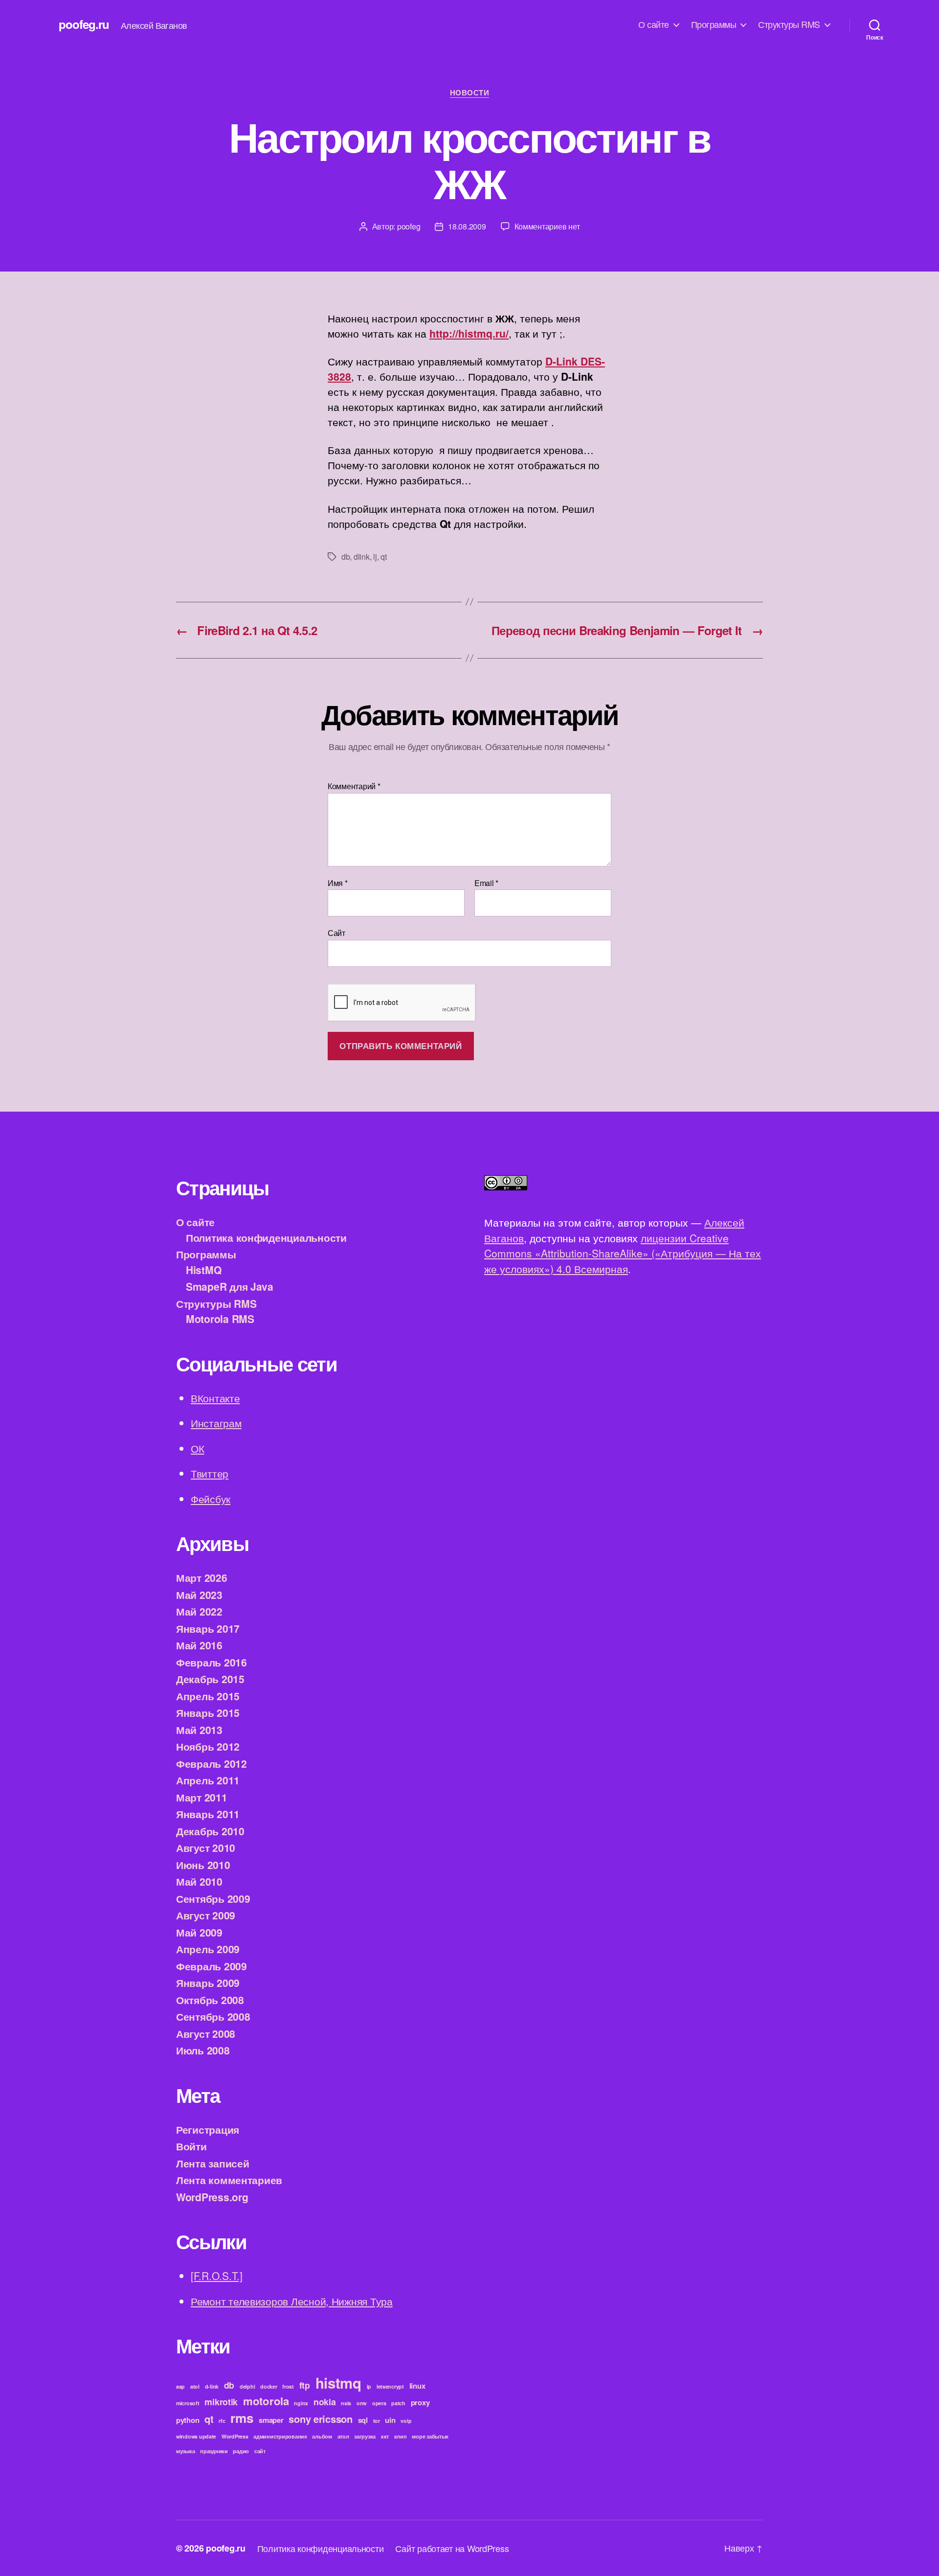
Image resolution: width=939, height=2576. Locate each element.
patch (398, 2403)
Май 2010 (199, 1881)
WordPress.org (212, 2197)
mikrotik (221, 2402)
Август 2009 (206, 1915)
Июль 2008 (203, 2050)
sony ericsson (321, 2419)
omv (362, 2403)
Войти (191, 2146)
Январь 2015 (208, 1712)
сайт (260, 2451)
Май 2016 (199, 1645)
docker (268, 2386)
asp (180, 2386)
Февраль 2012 (212, 1763)
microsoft (188, 2403)
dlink (362, 557)
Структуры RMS (789, 24)
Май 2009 (199, 1932)
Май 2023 (199, 1595)
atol (195, 2386)
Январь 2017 (208, 1628)
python (188, 2420)
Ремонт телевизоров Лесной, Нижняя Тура (292, 2301)
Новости (470, 93)
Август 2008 (206, 2033)
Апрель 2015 (208, 1696)
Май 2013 (199, 1730)
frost (288, 2386)
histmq (338, 2383)
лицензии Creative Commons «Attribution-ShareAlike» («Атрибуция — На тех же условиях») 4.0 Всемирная (623, 1253)
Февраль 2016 (212, 1662)
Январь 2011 (208, 1814)
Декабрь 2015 (210, 1679)
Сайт (336, 932)
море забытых (430, 2436)
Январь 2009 (208, 1983)
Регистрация (208, 2129)
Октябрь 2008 (210, 2000)
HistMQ (203, 1270)
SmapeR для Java (230, 1286)
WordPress (235, 2436)
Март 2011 (202, 1797)
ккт (385, 2436)
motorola (266, 2401)
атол (343, 2436)
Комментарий (354, 786)
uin (390, 2420)
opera (379, 2403)
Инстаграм (216, 1423)
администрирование (280, 2436)
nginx (301, 2403)
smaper (271, 2420)
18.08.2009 (467, 226)
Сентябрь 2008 (213, 2016)
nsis (346, 2403)
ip (369, 2386)
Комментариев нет (547, 226)
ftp (305, 2385)
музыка (185, 2451)
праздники (214, 2451)
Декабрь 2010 (210, 1831)
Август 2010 (206, 1847)
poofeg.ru (84, 24)
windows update (196, 2436)
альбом (322, 2436)
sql (363, 2420)
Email (486, 883)
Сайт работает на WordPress (452, 2548)
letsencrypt (390, 2386)
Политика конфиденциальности (266, 1237)
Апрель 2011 (208, 1780)
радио (241, 2451)
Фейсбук (211, 1499)
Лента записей (213, 2163)
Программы (714, 24)
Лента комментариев (229, 2180)
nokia (325, 2402)
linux (417, 2386)
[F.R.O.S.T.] (217, 2276)
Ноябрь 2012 (208, 1746)
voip (406, 2421)
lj (375, 557)
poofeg (409, 226)
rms (242, 2418)
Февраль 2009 (212, 1966)
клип (401, 2436)
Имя (338, 883)
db (346, 557)
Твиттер (210, 1473)
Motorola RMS (220, 1319)
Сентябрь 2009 (213, 1898)
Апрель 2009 (208, 1949)
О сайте (654, 24)
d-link (212, 2386)
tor (377, 2421)
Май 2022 (199, 1611)
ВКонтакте (215, 1398)
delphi (247, 2386)
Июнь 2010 (203, 1865)
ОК (197, 1448)
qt (383, 557)
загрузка (365, 2436)
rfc (222, 2421)
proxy (420, 2402)
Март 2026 (202, 1577)
